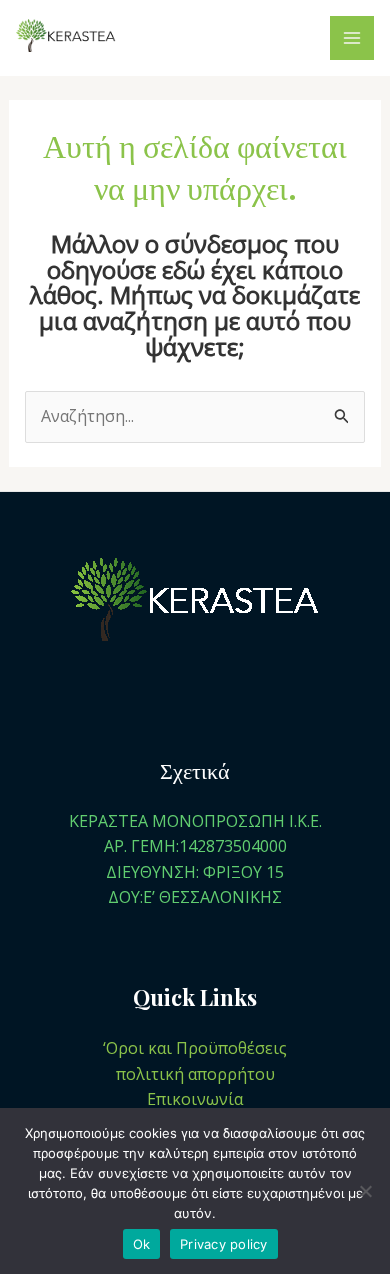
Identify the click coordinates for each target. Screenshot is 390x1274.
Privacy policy (224, 1244)
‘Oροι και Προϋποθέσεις (195, 1048)
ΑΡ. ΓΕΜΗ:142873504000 (195, 846)
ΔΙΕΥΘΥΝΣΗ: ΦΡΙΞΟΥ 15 (195, 872)
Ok (142, 1244)
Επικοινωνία (195, 1099)
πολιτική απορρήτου (195, 1074)
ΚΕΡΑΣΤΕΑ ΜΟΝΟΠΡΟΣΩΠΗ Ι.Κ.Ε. (195, 821)
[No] (365, 1191)
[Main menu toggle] (352, 38)
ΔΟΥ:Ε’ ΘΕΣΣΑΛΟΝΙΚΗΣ (195, 897)
